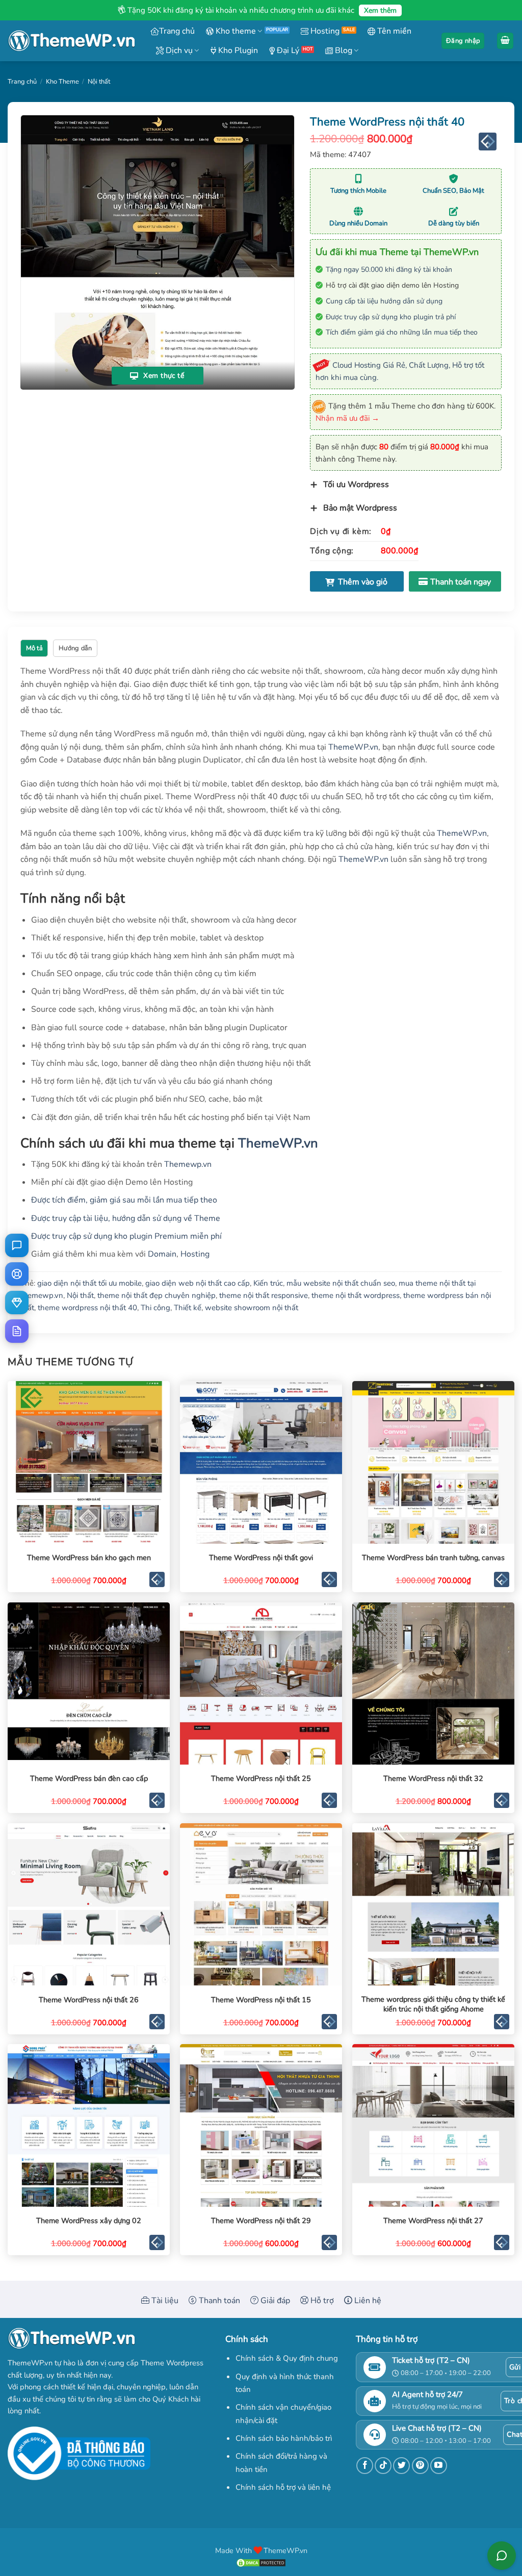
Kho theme (235, 31)
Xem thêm (380, 10)
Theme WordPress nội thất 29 (261, 2221)
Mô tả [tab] (34, 648)
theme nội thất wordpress (356, 1295)
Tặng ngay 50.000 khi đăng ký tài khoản (389, 270)
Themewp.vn (188, 1164)
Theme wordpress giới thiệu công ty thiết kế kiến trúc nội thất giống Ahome (433, 2004)
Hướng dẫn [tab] (75, 648)
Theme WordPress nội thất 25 (261, 1779)
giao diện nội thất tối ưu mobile (89, 1283)
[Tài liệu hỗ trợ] (17, 1331)
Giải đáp (274, 2301)
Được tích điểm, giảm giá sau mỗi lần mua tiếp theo (124, 1200)
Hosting (324, 31)
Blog (343, 50)
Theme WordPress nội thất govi (261, 1558)
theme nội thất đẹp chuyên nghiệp (156, 1295)
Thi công (155, 1308)
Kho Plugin (237, 50)
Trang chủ (177, 31)
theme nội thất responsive (264, 1295)
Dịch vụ (178, 50)
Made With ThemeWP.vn (261, 2551)
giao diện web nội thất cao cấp (198, 1283)
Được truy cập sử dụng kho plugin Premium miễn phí (126, 1236)
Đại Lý (287, 50)
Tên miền (393, 31)
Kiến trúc (268, 1283)
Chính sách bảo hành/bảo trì (284, 2438)
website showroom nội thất (252, 1308)
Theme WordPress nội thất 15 (261, 2000)
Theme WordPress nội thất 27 (433, 2221)
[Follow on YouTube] (439, 2466)
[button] (463, 41)
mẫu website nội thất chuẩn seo (341, 1283)
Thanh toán (218, 2301)
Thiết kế (188, 1308)
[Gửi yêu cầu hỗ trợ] (17, 1274)
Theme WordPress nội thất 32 (433, 1779)
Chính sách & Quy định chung (287, 2358)
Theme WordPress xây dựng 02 (89, 2221)
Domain (162, 1254)
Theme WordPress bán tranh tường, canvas (433, 1558)
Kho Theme (62, 82)
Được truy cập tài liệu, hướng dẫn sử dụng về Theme (126, 1218)
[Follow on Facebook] (365, 2466)
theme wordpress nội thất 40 (87, 1308)
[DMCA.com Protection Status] (261, 2562)
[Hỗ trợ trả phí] (17, 1303)
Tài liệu (164, 2301)
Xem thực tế (163, 376)
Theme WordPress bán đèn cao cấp (89, 1779)
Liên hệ (367, 2301)
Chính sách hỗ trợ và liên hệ (283, 2487)
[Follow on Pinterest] (420, 2466)
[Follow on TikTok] (383, 2466)
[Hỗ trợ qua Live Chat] (17, 1245)
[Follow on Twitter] (401, 2466)
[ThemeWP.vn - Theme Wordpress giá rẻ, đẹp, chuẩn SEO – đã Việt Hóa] (71, 41)
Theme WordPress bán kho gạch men (89, 1558)
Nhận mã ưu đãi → (347, 418)
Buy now (455, 581)
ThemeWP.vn (353, 747)
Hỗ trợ (321, 2301)
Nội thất (99, 82)
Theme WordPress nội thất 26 (89, 2000)
